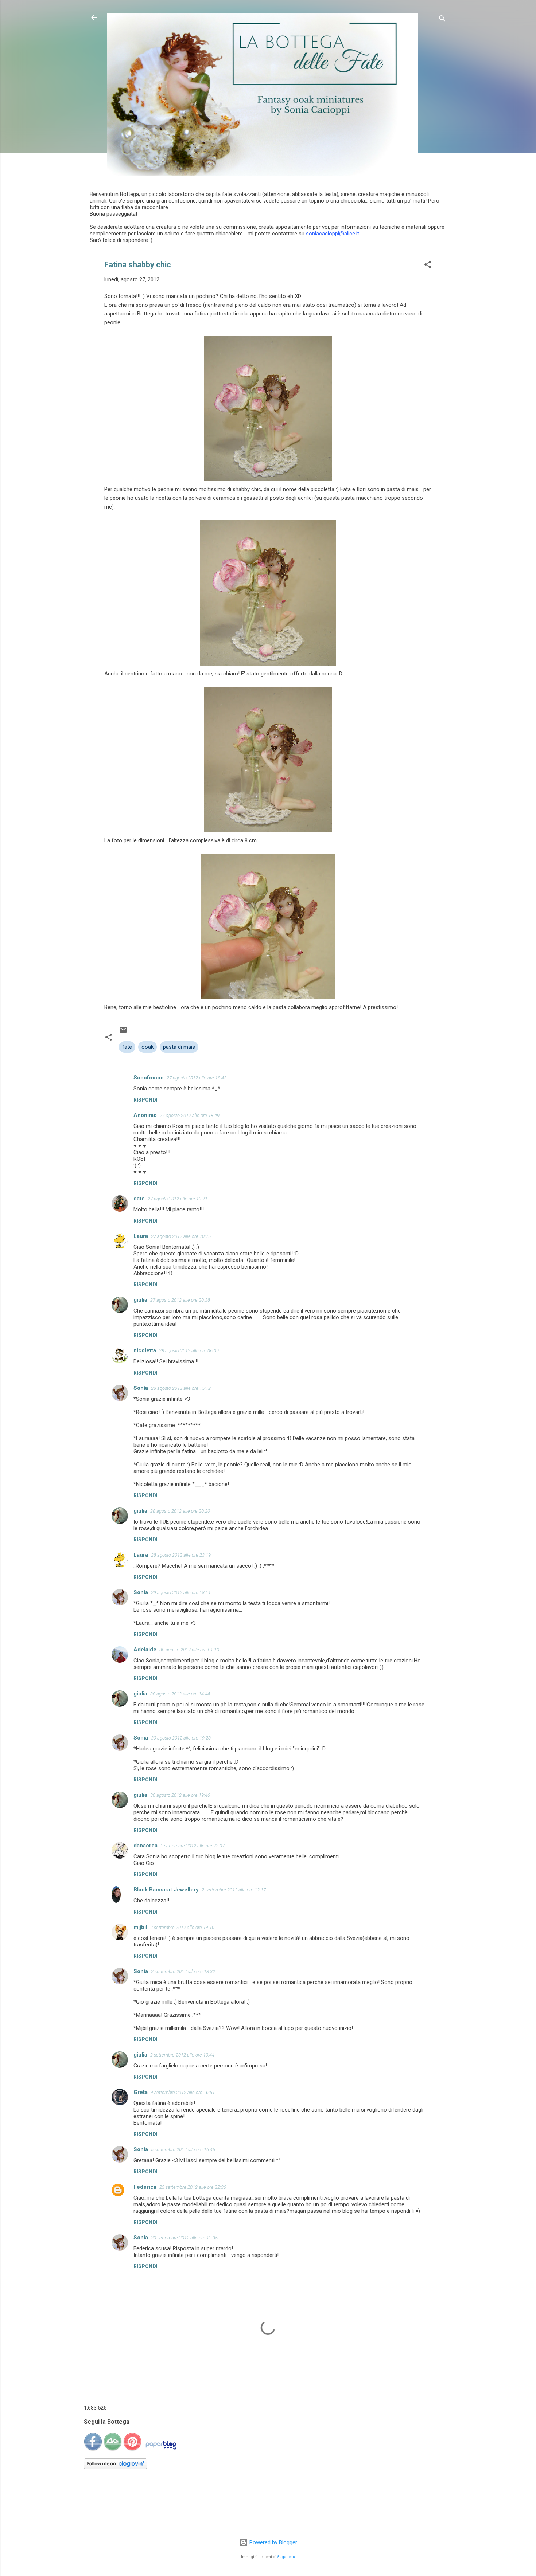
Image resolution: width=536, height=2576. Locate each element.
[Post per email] (123, 1032)
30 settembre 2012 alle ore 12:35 (184, 2238)
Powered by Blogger (273, 2542)
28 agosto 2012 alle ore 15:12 (181, 1388)
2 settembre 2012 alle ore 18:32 (183, 1971)
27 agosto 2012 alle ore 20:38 (180, 1300)
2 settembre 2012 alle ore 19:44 (182, 2055)
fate (127, 1047)
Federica (145, 2187)
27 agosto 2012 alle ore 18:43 (197, 1078)
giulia (140, 1300)
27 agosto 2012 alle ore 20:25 (181, 1236)
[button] (428, 266)
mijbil (140, 1927)
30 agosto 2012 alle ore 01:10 (189, 1650)
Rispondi (145, 1100)
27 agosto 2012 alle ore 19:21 (178, 1199)
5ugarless (286, 2557)
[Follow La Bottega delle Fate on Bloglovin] (115, 2467)
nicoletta (145, 1350)
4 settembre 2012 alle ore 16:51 (183, 2092)
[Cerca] (442, 20)
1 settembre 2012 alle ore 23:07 (193, 1846)
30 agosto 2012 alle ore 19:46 (180, 1795)
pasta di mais (179, 1047)
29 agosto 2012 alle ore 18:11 (181, 1593)
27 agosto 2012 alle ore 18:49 (190, 1115)
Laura (141, 1236)
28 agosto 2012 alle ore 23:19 (181, 1555)
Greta (141, 2092)
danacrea (145, 1846)
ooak (147, 1047)
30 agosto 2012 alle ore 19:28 (181, 1738)
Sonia (141, 1388)
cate (139, 1199)
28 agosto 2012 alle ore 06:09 (189, 1351)
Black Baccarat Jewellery (166, 1890)
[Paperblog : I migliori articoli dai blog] (161, 2449)
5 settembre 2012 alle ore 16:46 (183, 2150)
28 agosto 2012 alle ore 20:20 (180, 1511)
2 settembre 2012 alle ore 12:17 (234, 1890)
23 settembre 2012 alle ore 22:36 (193, 2187)
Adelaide (145, 1650)
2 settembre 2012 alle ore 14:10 (182, 1927)
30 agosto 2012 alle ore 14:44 (180, 1694)
